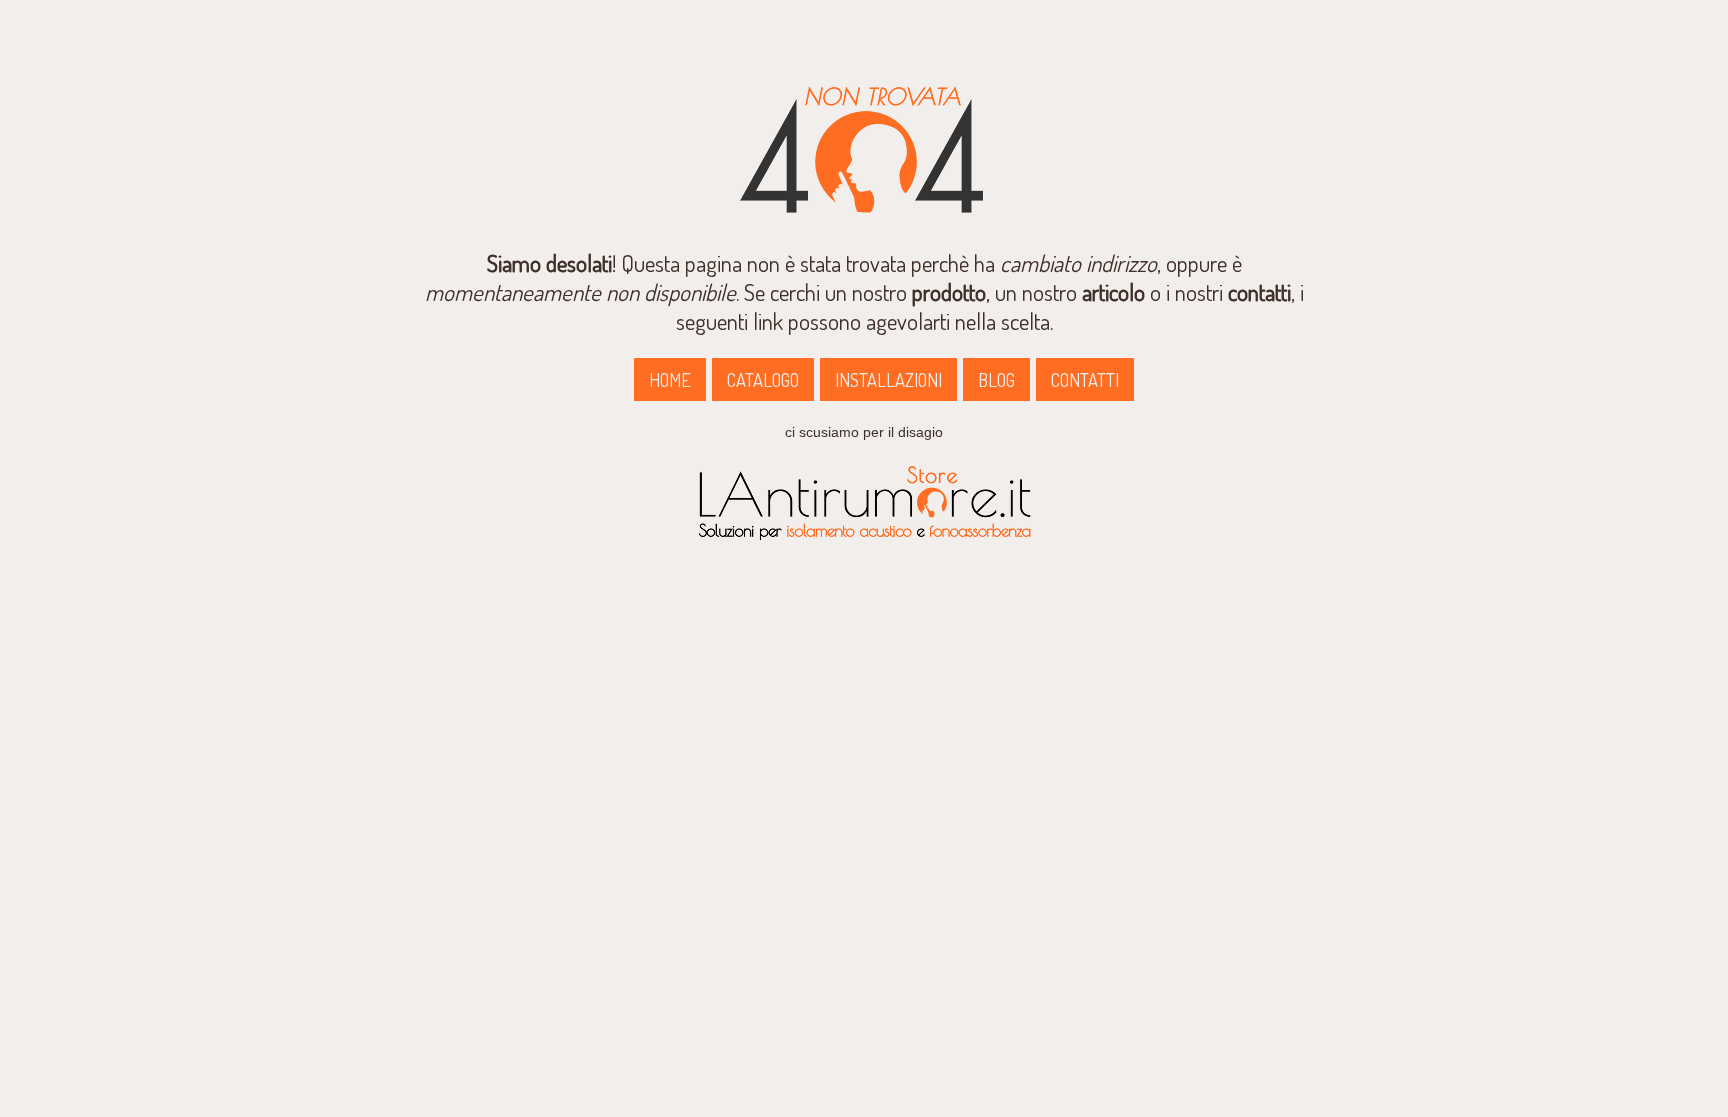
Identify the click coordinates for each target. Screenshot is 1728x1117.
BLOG (996, 379)
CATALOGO (763, 379)
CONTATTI (1085, 379)
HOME (670, 379)
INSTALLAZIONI (888, 379)
